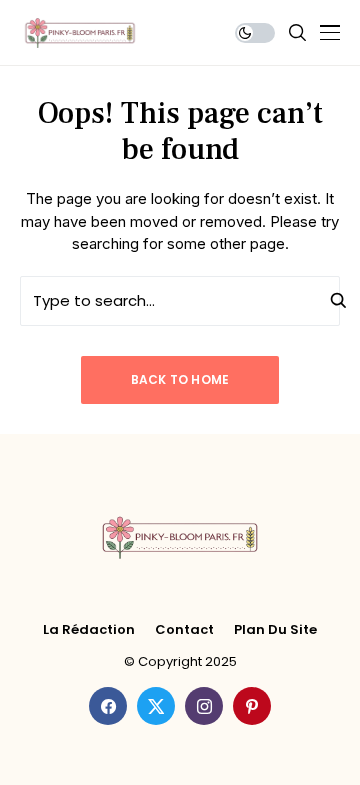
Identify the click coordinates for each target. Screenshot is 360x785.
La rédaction (89, 630)
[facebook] (108, 706)
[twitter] (156, 706)
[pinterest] (252, 706)
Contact (184, 630)
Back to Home (180, 379)
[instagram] (204, 706)
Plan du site (275, 630)
